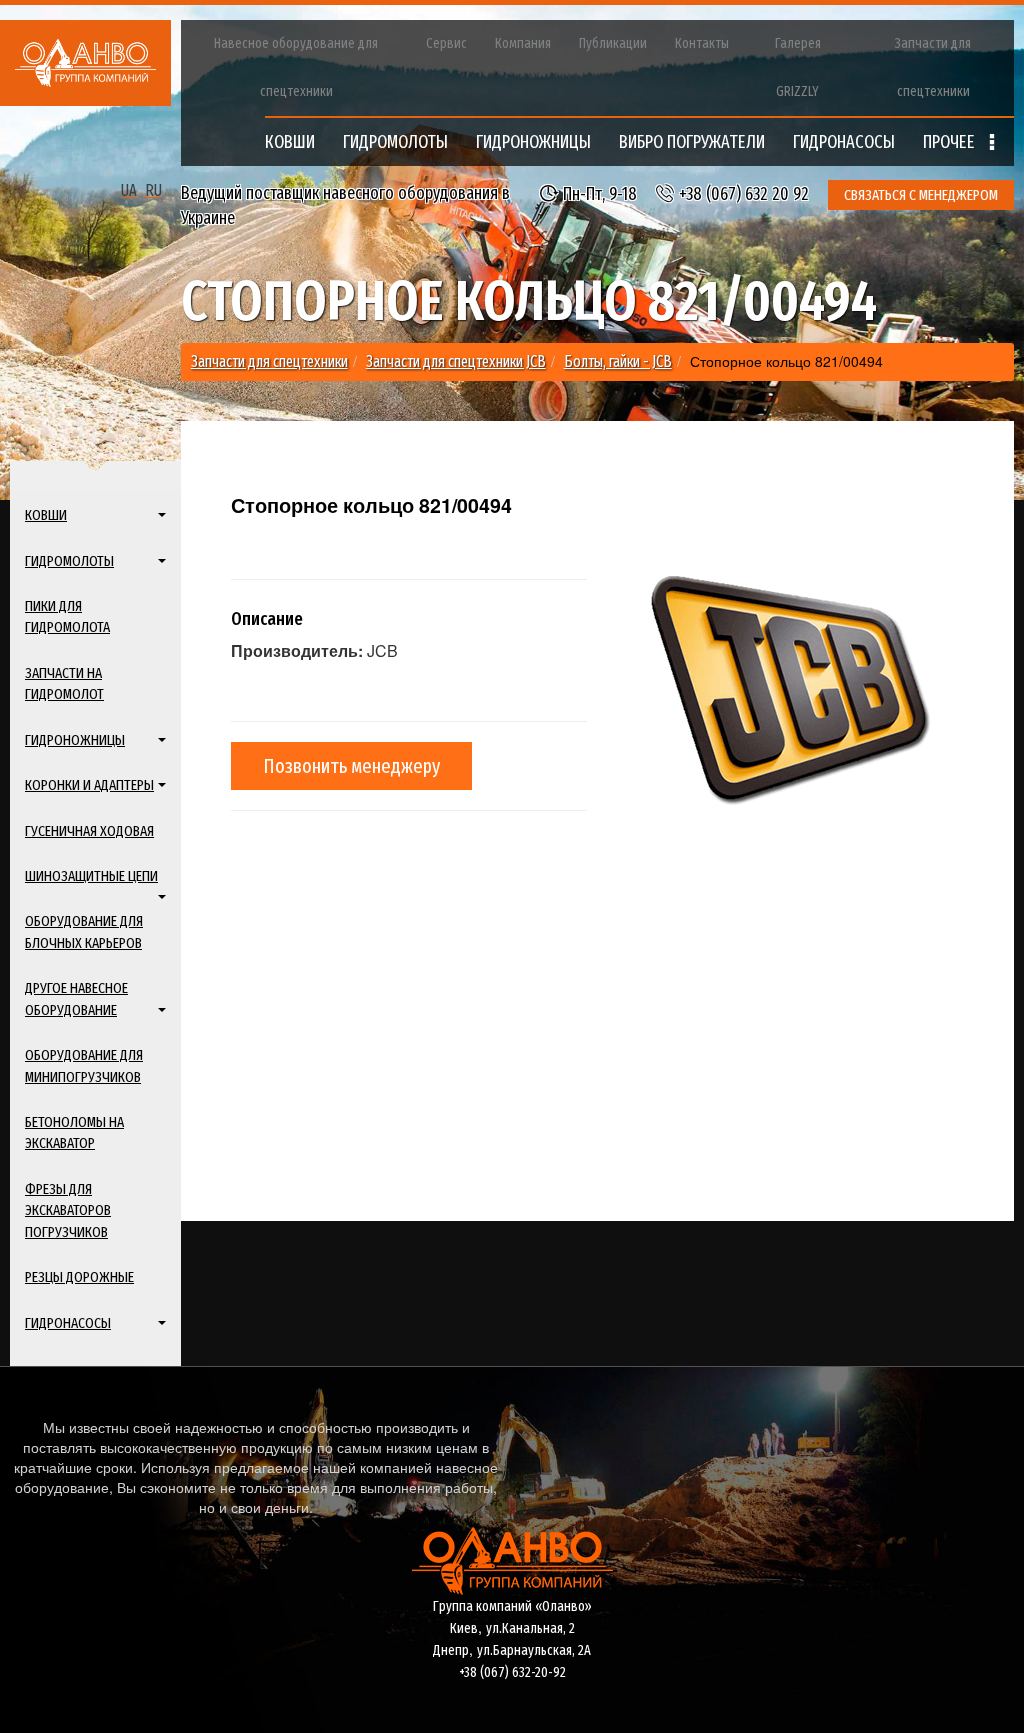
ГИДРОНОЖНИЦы (533, 142)
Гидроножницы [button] (75, 740)
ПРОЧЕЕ (951, 142)
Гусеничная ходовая (89, 831)
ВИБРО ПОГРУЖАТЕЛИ (692, 142)
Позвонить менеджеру (351, 766)
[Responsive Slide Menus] (85, 63)
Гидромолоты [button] (69, 561)
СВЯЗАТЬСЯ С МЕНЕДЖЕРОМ (921, 195)
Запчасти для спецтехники (933, 67)
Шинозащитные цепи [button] (91, 876)
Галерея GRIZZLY (798, 67)
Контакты (702, 43)
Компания (523, 43)
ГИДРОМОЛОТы (395, 142)
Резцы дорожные (79, 1277)
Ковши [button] (46, 515)
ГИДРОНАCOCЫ (844, 142)
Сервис (446, 43)
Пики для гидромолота (67, 616)
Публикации (613, 43)
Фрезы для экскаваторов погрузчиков (68, 1210)
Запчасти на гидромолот (64, 683)
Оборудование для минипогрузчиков (84, 1065)
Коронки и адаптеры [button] (89, 785)
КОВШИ (290, 142)
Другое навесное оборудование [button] (76, 998)
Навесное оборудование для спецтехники (296, 67)
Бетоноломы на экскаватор (74, 1132)
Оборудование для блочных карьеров (84, 931)
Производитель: (297, 651)
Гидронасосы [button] (68, 1323)
